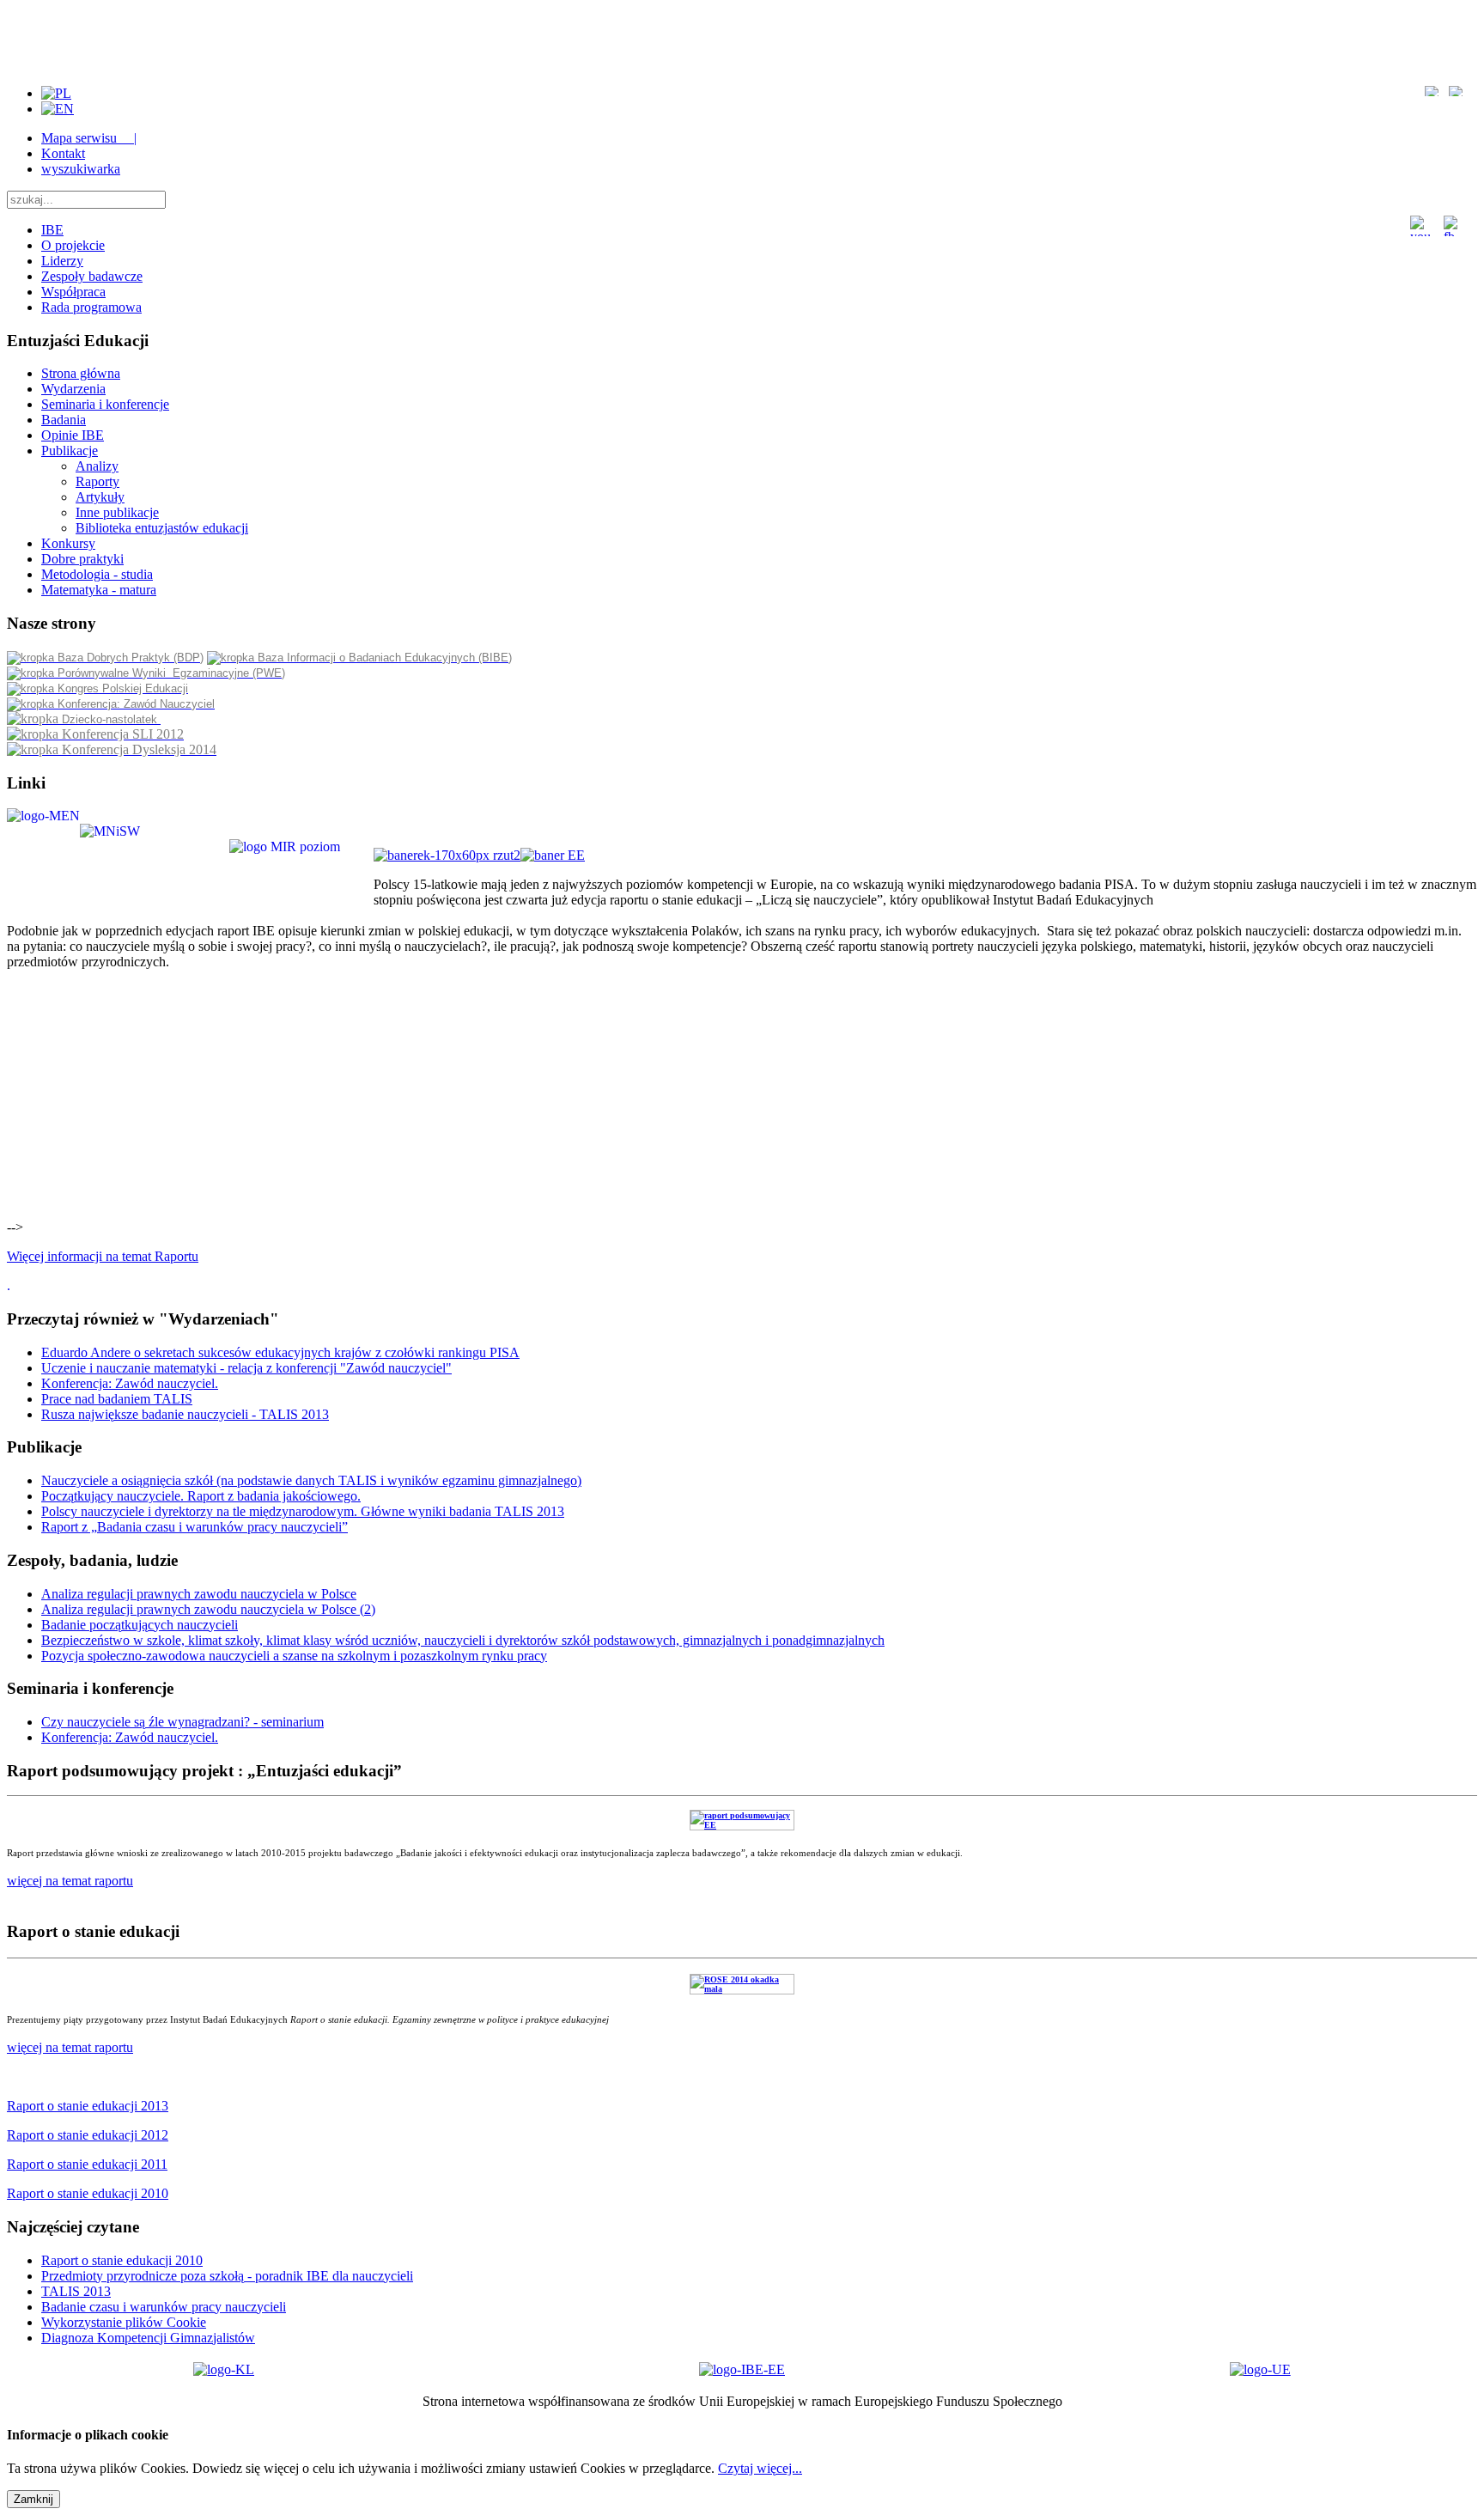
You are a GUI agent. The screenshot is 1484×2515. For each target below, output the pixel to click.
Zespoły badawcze (92, 276)
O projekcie (73, 245)
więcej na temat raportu (70, 2047)
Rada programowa (91, 307)
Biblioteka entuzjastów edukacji (162, 528)
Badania (64, 420)
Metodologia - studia (97, 574)
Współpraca (73, 292)
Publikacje (70, 451)
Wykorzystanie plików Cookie (124, 2322)
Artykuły (100, 497)
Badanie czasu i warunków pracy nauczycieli (164, 2307)
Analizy (97, 466)
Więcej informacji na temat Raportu (103, 1256)
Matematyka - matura (99, 590)
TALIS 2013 (76, 2291)
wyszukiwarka (81, 169)
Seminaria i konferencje (105, 404)
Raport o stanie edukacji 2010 (122, 2260)
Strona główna (81, 373)
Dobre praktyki (82, 559)
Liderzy (62, 261)
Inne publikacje (117, 512)
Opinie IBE (73, 435)
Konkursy (68, 543)
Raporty (97, 481)
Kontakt (63, 153)
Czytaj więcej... (760, 2468)
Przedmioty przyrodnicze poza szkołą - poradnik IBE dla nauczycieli (227, 2276)
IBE (52, 230)
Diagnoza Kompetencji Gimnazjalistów (148, 2338)
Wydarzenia (73, 389)
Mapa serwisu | (89, 138)
